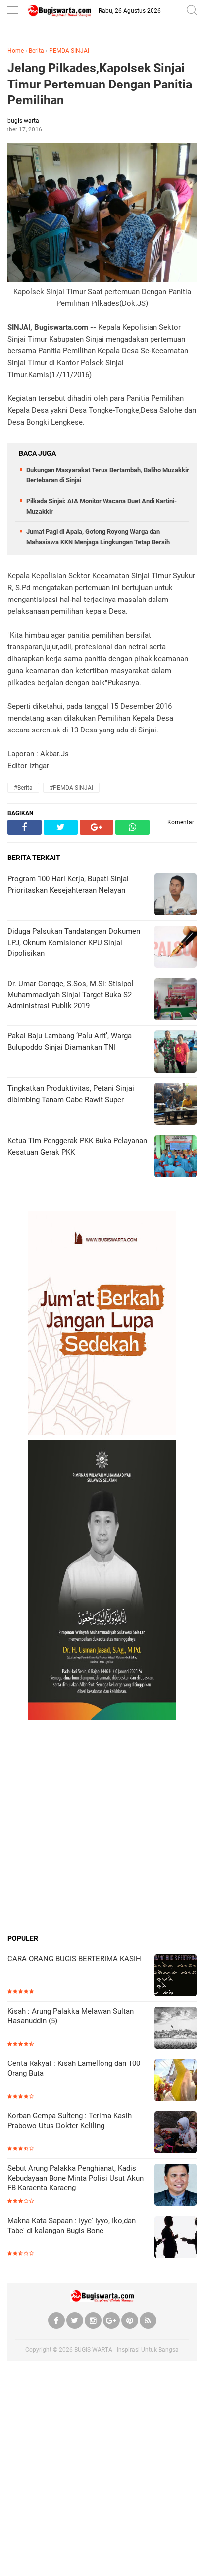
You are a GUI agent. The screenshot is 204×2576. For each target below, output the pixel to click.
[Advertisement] (102, 1827)
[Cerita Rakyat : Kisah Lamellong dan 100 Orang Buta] (176, 2081)
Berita (36, 51)
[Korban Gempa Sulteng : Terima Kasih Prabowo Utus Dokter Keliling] (176, 2133)
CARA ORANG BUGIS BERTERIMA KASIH (74, 1959)
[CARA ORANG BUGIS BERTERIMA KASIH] (176, 1976)
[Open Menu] (12, 11)
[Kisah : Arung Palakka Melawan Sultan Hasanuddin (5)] (176, 2029)
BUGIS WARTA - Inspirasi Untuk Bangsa (127, 2350)
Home (16, 51)
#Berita (23, 788)
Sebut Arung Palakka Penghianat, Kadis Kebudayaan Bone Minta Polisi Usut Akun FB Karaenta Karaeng (76, 2178)
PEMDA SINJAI (69, 51)
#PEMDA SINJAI (71, 788)
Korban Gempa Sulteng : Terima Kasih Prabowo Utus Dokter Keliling (70, 2121)
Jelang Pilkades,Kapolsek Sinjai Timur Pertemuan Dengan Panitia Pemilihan (100, 84)
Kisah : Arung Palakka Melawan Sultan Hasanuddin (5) (71, 2016)
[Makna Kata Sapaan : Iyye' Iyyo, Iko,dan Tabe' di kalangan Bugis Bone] (176, 2238)
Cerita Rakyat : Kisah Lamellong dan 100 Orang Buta (74, 2068)
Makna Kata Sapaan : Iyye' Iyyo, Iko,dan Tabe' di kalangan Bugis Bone (72, 2226)
